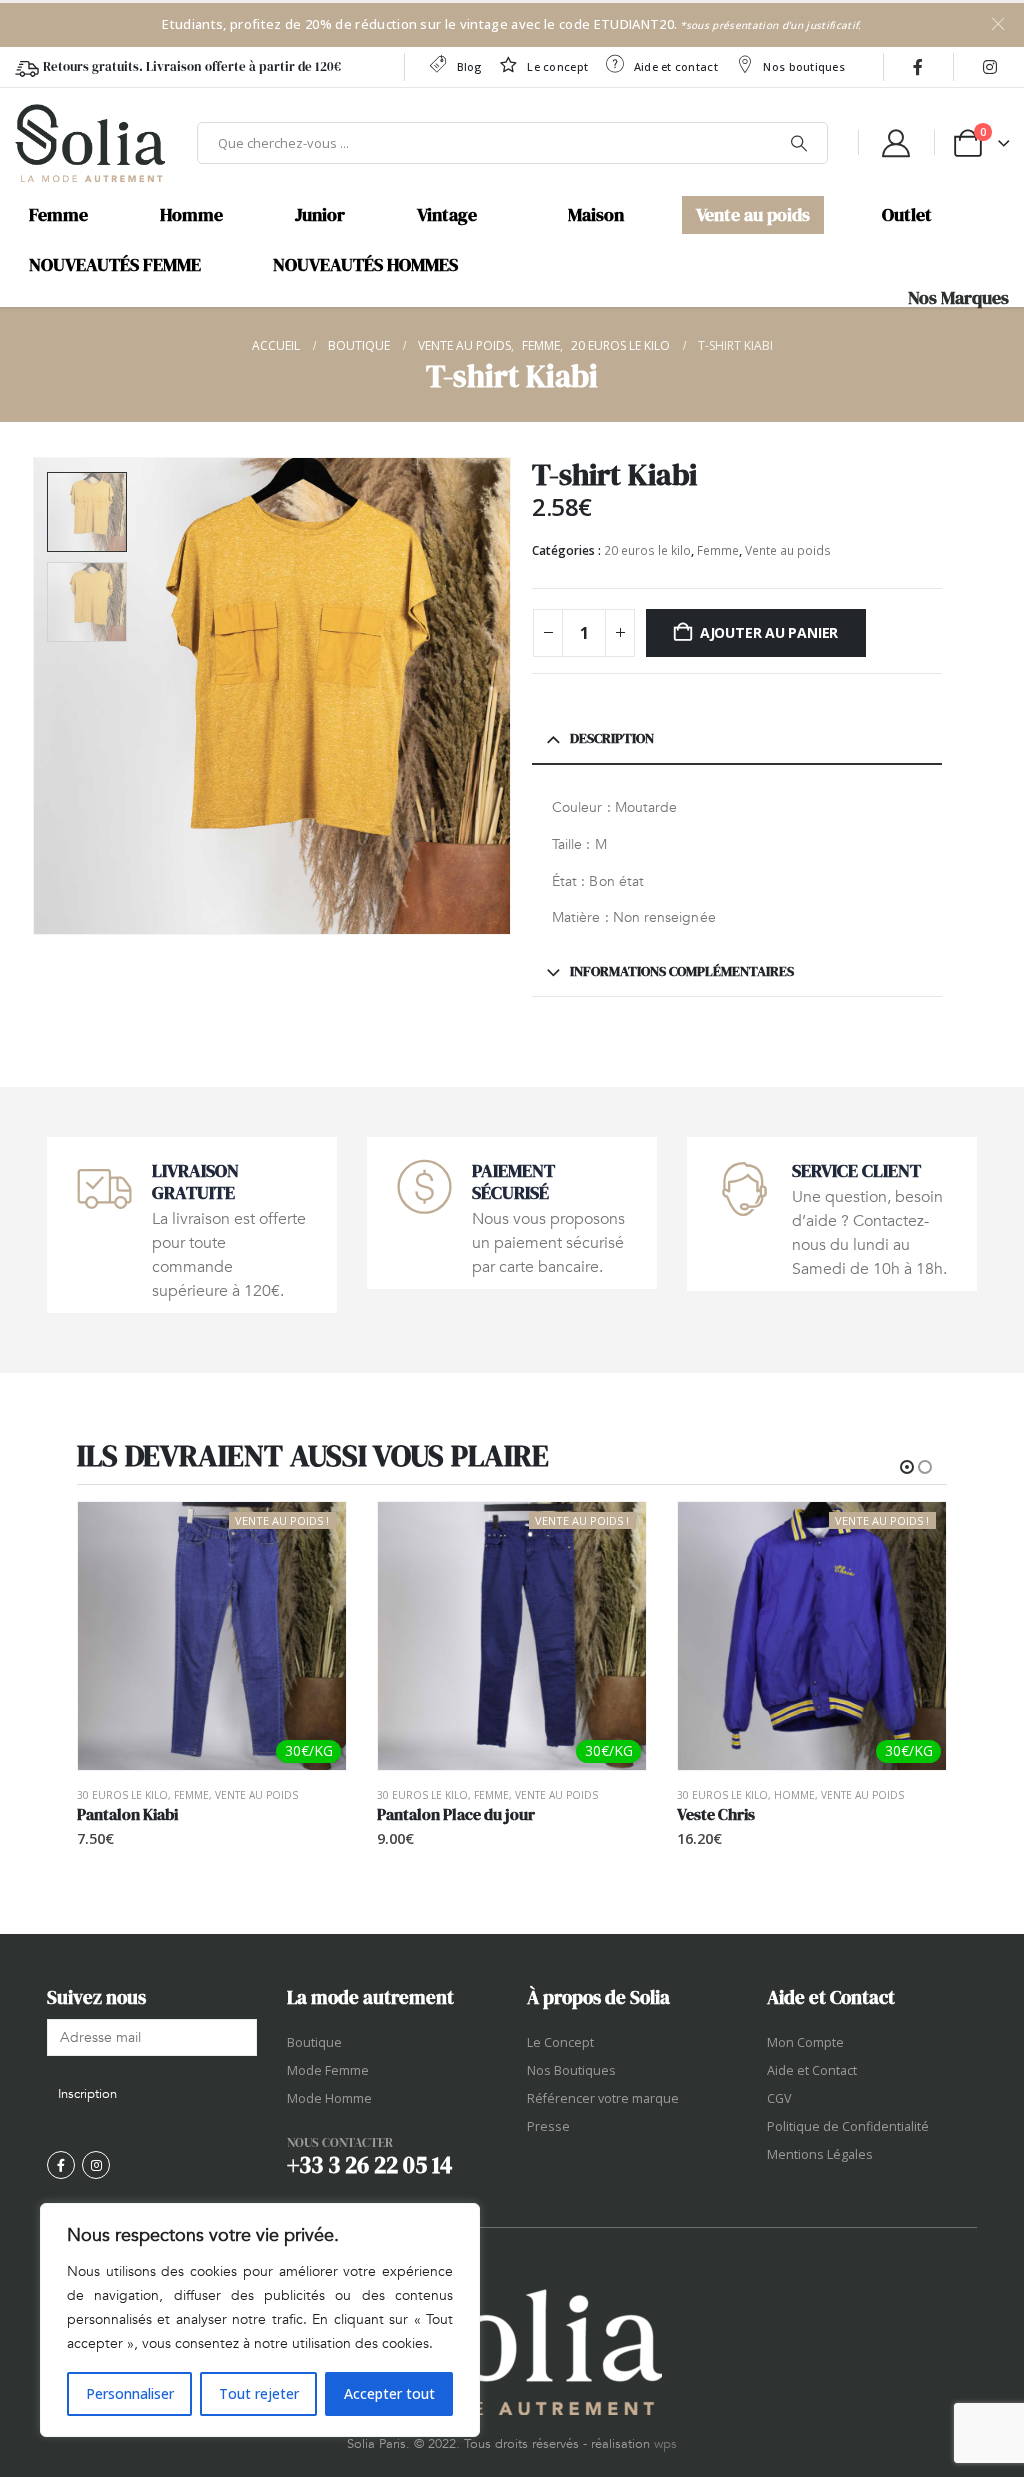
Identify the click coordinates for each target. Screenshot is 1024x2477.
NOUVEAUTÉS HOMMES (365, 265)
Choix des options (913, 1535)
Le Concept (560, 2042)
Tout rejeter (259, 2393)
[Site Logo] (90, 143)
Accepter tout (389, 2393)
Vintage (447, 215)
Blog (469, 66)
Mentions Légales (820, 2154)
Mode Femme (328, 2070)
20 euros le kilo (647, 550)
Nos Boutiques (571, 2070)
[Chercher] (799, 143)
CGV (779, 2098)
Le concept (557, 66)
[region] (260, 2320)
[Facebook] (918, 67)
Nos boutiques (804, 66)
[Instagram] (990, 67)
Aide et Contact (812, 2070)
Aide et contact (676, 66)
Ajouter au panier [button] (313, 1535)
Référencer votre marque (603, 2098)
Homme (191, 215)
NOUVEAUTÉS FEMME (115, 265)
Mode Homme (329, 2098)
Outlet (907, 215)
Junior (320, 215)
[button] (37, 696)
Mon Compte (805, 2042)
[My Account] (896, 143)
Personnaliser (130, 2393)
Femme (58, 215)
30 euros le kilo (122, 1795)
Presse (548, 2126)
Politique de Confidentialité (848, 2126)
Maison (596, 215)
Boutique (314, 2042)
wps (665, 2444)
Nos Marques (958, 298)
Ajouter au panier (769, 632)
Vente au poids (753, 215)
